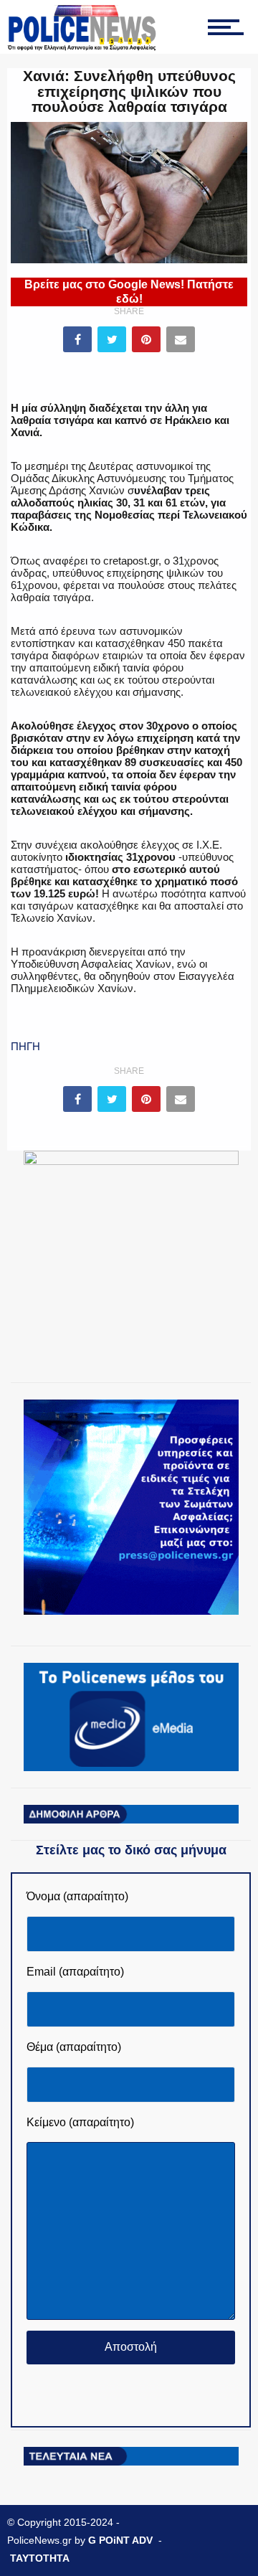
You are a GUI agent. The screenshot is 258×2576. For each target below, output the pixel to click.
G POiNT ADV (120, 2540)
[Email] (181, 339)
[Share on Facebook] (77, 339)
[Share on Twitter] (112, 339)
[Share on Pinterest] (146, 339)
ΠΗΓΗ (25, 1046)
